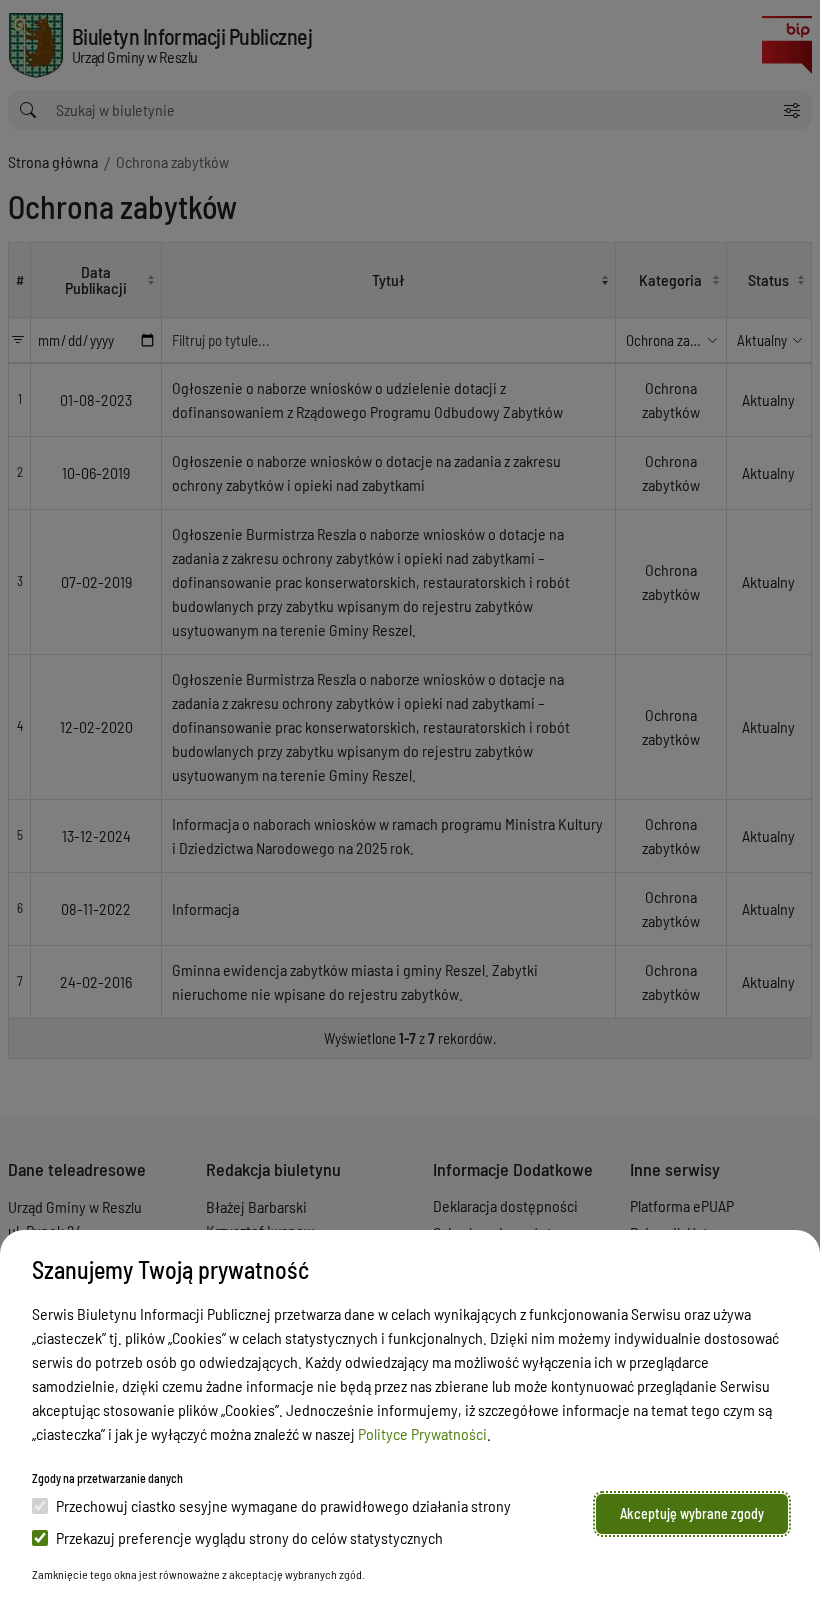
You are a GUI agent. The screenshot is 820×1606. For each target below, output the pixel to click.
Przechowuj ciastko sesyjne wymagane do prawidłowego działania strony (283, 1505)
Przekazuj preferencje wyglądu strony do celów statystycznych (249, 1537)
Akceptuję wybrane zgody (692, 1513)
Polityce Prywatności (422, 1433)
